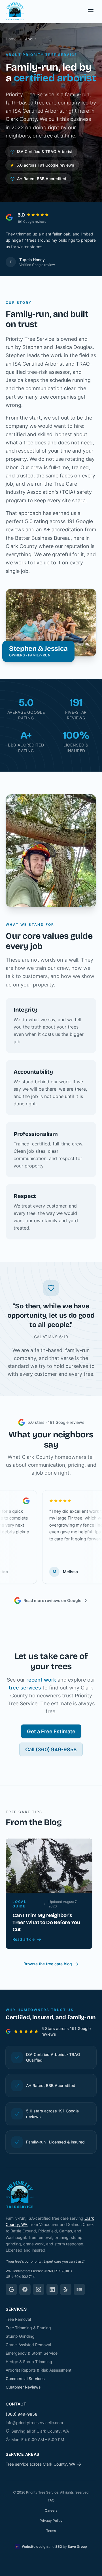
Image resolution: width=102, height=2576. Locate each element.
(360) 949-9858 (22, 2414)
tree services (25, 1694)
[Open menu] (91, 11)
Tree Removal (18, 2319)
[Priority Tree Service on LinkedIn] (52, 2289)
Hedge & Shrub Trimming (29, 2362)
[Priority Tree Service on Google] (11, 2289)
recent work (41, 1686)
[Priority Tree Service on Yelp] (66, 2289)
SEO (59, 2546)
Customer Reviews (23, 2387)
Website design (35, 2546)
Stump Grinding (20, 2336)
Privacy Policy (51, 2521)
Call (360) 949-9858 (51, 1756)
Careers (51, 2510)
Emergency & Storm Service (32, 2353)
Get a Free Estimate (51, 1738)
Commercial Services (25, 2379)
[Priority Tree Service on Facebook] (25, 2289)
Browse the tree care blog (48, 1964)
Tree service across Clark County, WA (40, 2464)
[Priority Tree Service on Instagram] (39, 2289)
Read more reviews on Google (52, 1607)
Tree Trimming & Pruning (28, 2328)
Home (11, 39)
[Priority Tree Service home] (15, 11)
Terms (51, 2531)
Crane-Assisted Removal (28, 2345)
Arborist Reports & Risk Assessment (39, 2370)
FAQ (51, 2500)
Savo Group (77, 2546)
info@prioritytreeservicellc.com (34, 2423)
